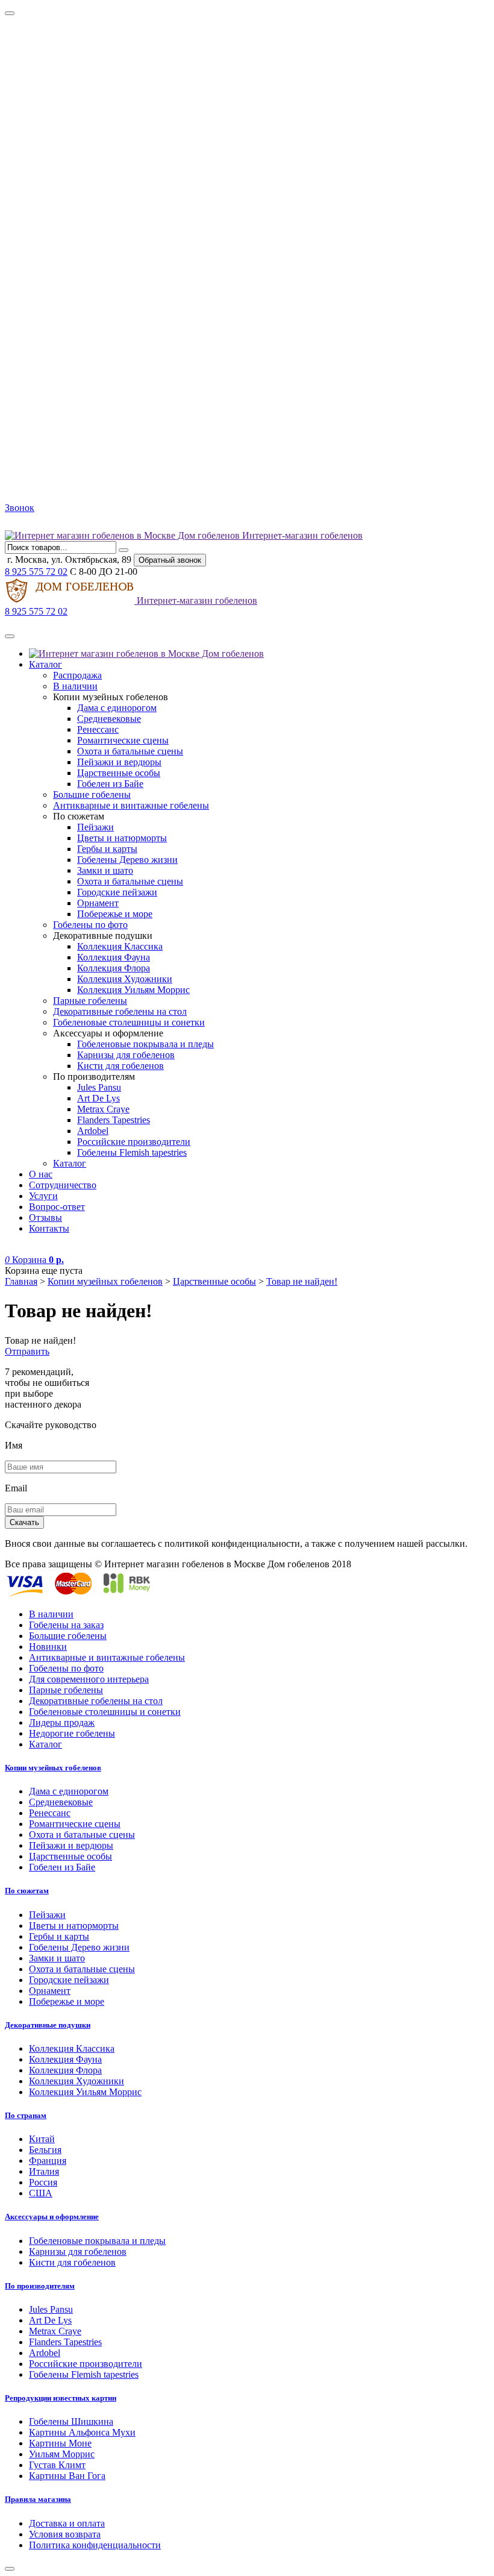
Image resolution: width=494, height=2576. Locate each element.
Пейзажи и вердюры (119, 762)
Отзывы (45, 1217)
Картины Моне (60, 2443)
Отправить (27, 1351)
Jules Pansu (99, 1087)
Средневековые (109, 719)
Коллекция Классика (120, 946)
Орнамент (98, 903)
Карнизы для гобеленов (126, 1055)
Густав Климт (57, 2465)
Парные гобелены (90, 1001)
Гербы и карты (107, 849)
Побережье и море (115, 914)
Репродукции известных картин (61, 2398)
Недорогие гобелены (72, 1733)
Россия (43, 2182)
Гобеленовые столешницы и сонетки (129, 1022)
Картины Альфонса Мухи (82, 2432)
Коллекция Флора (114, 968)
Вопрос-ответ (57, 1207)
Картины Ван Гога (67, 2476)
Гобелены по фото (90, 925)
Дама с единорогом (117, 708)
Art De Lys (98, 1098)
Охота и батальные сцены (130, 751)
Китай (42, 2139)
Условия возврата (65, 2534)
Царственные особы (119, 773)
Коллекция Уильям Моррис (133, 990)
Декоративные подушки (48, 2025)
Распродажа (77, 675)
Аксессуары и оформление (52, 2217)
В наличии (75, 686)
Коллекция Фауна (114, 957)
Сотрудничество (63, 1185)
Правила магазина (38, 2499)
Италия (44, 2171)
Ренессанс (98, 729)
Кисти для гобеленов (120, 1066)
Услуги (43, 1196)
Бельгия (45, 2150)
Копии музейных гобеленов (105, 1281)
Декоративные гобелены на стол (120, 1011)
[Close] (10, 13)
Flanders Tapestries (114, 1120)
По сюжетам (27, 1891)
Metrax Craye (103, 1109)
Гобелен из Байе (110, 784)
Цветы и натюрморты (122, 838)
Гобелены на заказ (66, 1625)
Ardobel (93, 1131)
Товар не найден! (302, 1281)
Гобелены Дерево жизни (127, 860)
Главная (21, 1281)
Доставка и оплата (67, 2523)
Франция (48, 2161)
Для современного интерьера (89, 1679)
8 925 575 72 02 (36, 572)
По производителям (40, 2286)
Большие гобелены (92, 794)
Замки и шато (105, 870)
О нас (41, 1174)
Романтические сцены (123, 740)
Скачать (24, 1522)
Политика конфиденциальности (95, 2545)
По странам (26, 2115)
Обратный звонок (170, 560)
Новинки (48, 1647)
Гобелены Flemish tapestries (132, 1152)
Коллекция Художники (125, 979)
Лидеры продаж (62, 1722)
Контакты (49, 1228)
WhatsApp (41, 525)
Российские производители (134, 1142)
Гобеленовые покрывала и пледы (145, 1044)
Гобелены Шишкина (71, 2421)
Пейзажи (95, 827)
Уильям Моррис (62, 2454)
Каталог (45, 664)
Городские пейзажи (117, 892)
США (41, 2193)
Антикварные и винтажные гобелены (131, 805)
